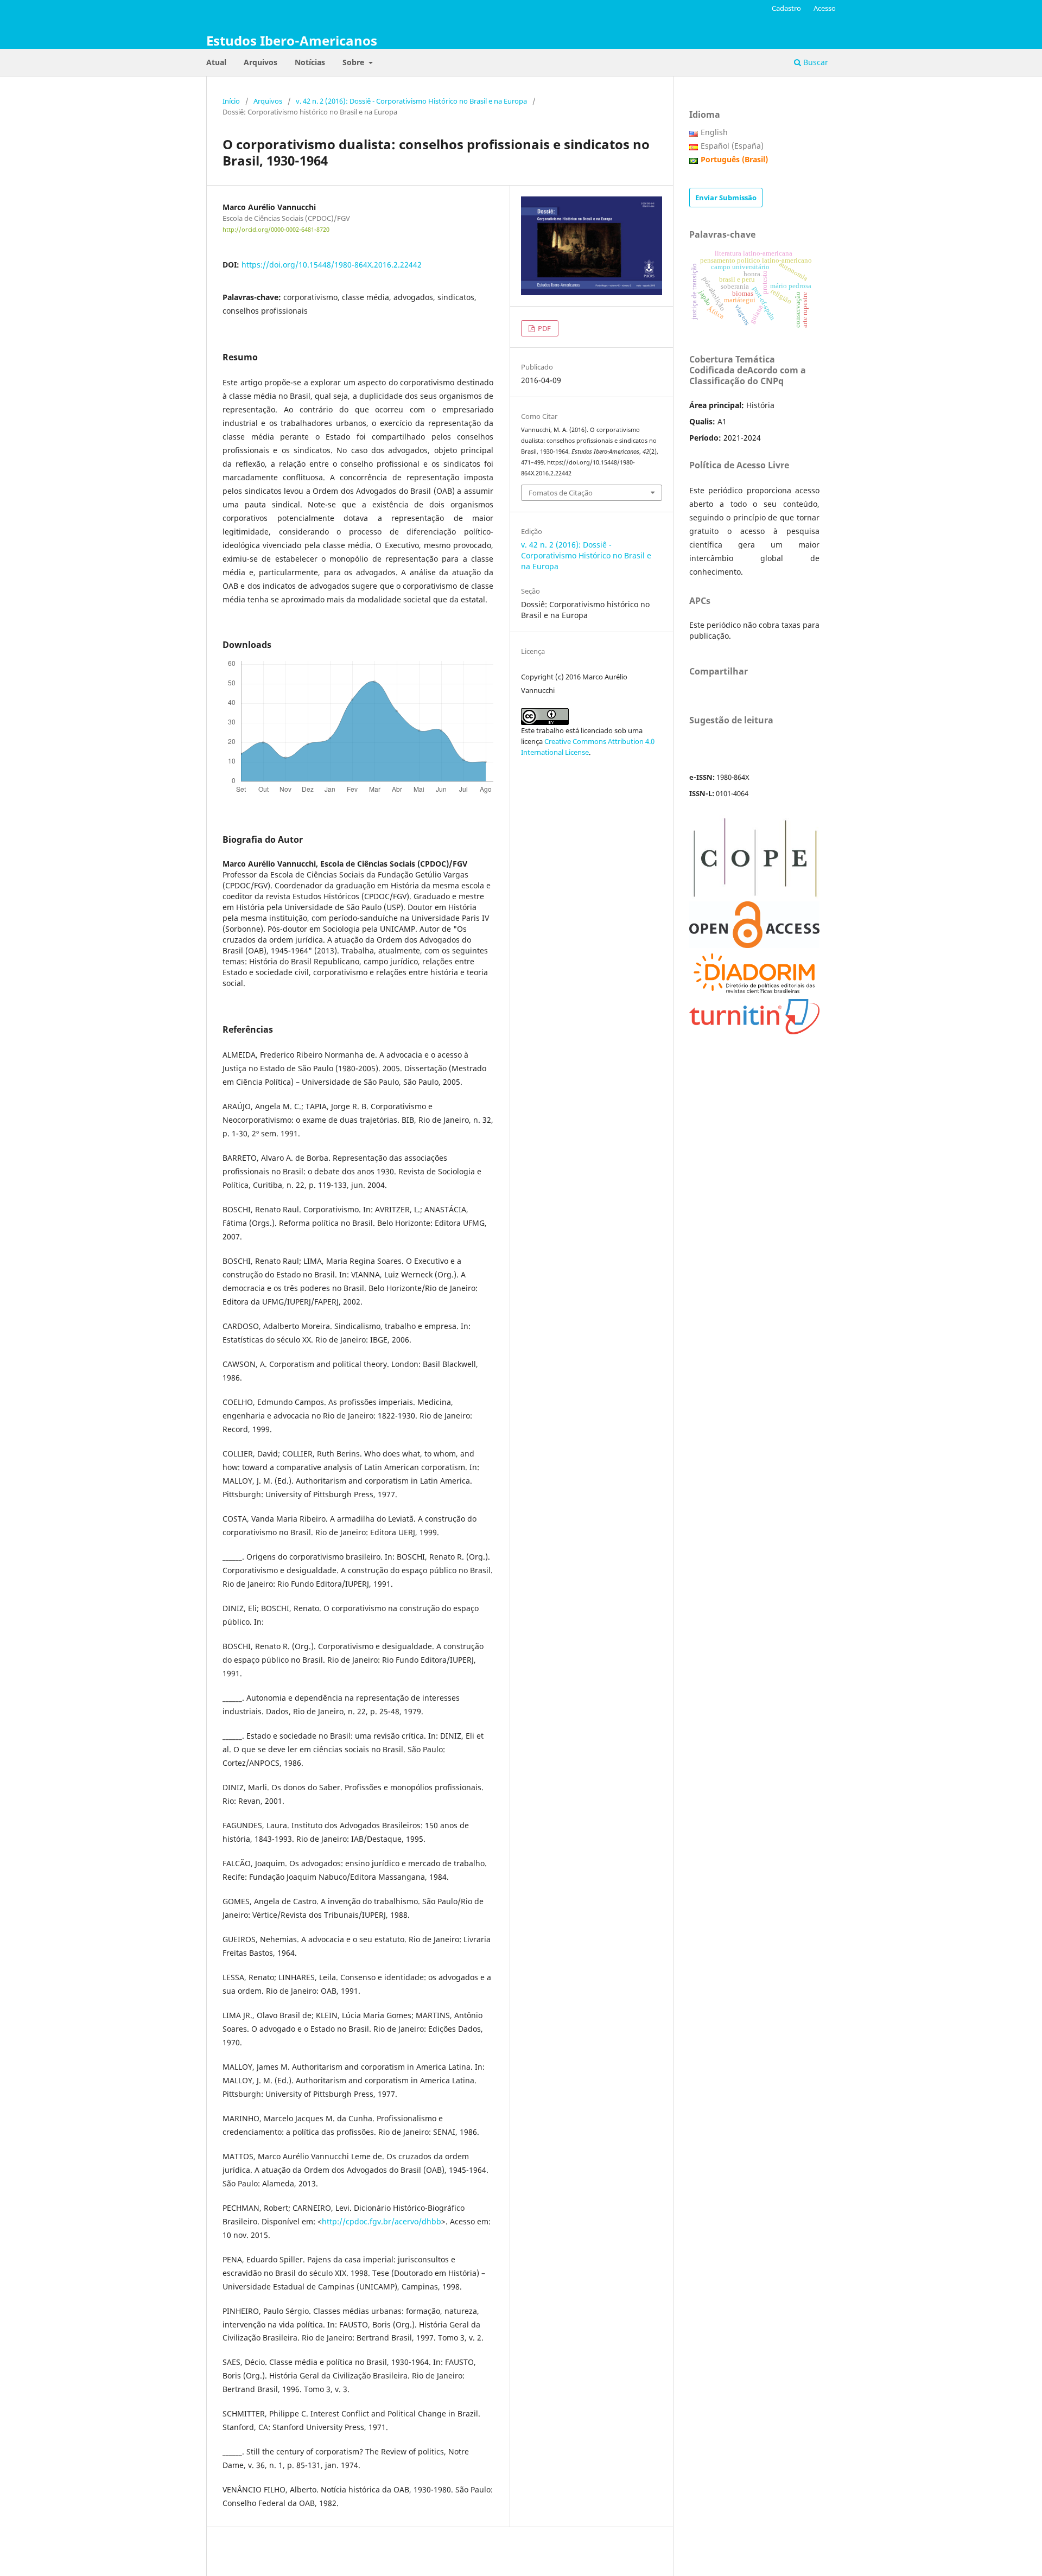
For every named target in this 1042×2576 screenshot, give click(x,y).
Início (231, 101)
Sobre (354, 62)
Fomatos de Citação (561, 493)
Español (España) (732, 146)
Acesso (825, 8)
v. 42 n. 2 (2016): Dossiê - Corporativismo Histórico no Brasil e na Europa (411, 101)
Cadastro (786, 8)
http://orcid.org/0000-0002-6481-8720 (276, 230)
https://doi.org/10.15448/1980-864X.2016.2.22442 (332, 265)
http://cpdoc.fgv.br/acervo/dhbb (382, 2221)
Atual (216, 62)
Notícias (310, 62)
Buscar (815, 62)
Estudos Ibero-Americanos (292, 40)
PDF (544, 328)
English (714, 132)
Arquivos (260, 62)
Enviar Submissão (726, 198)
